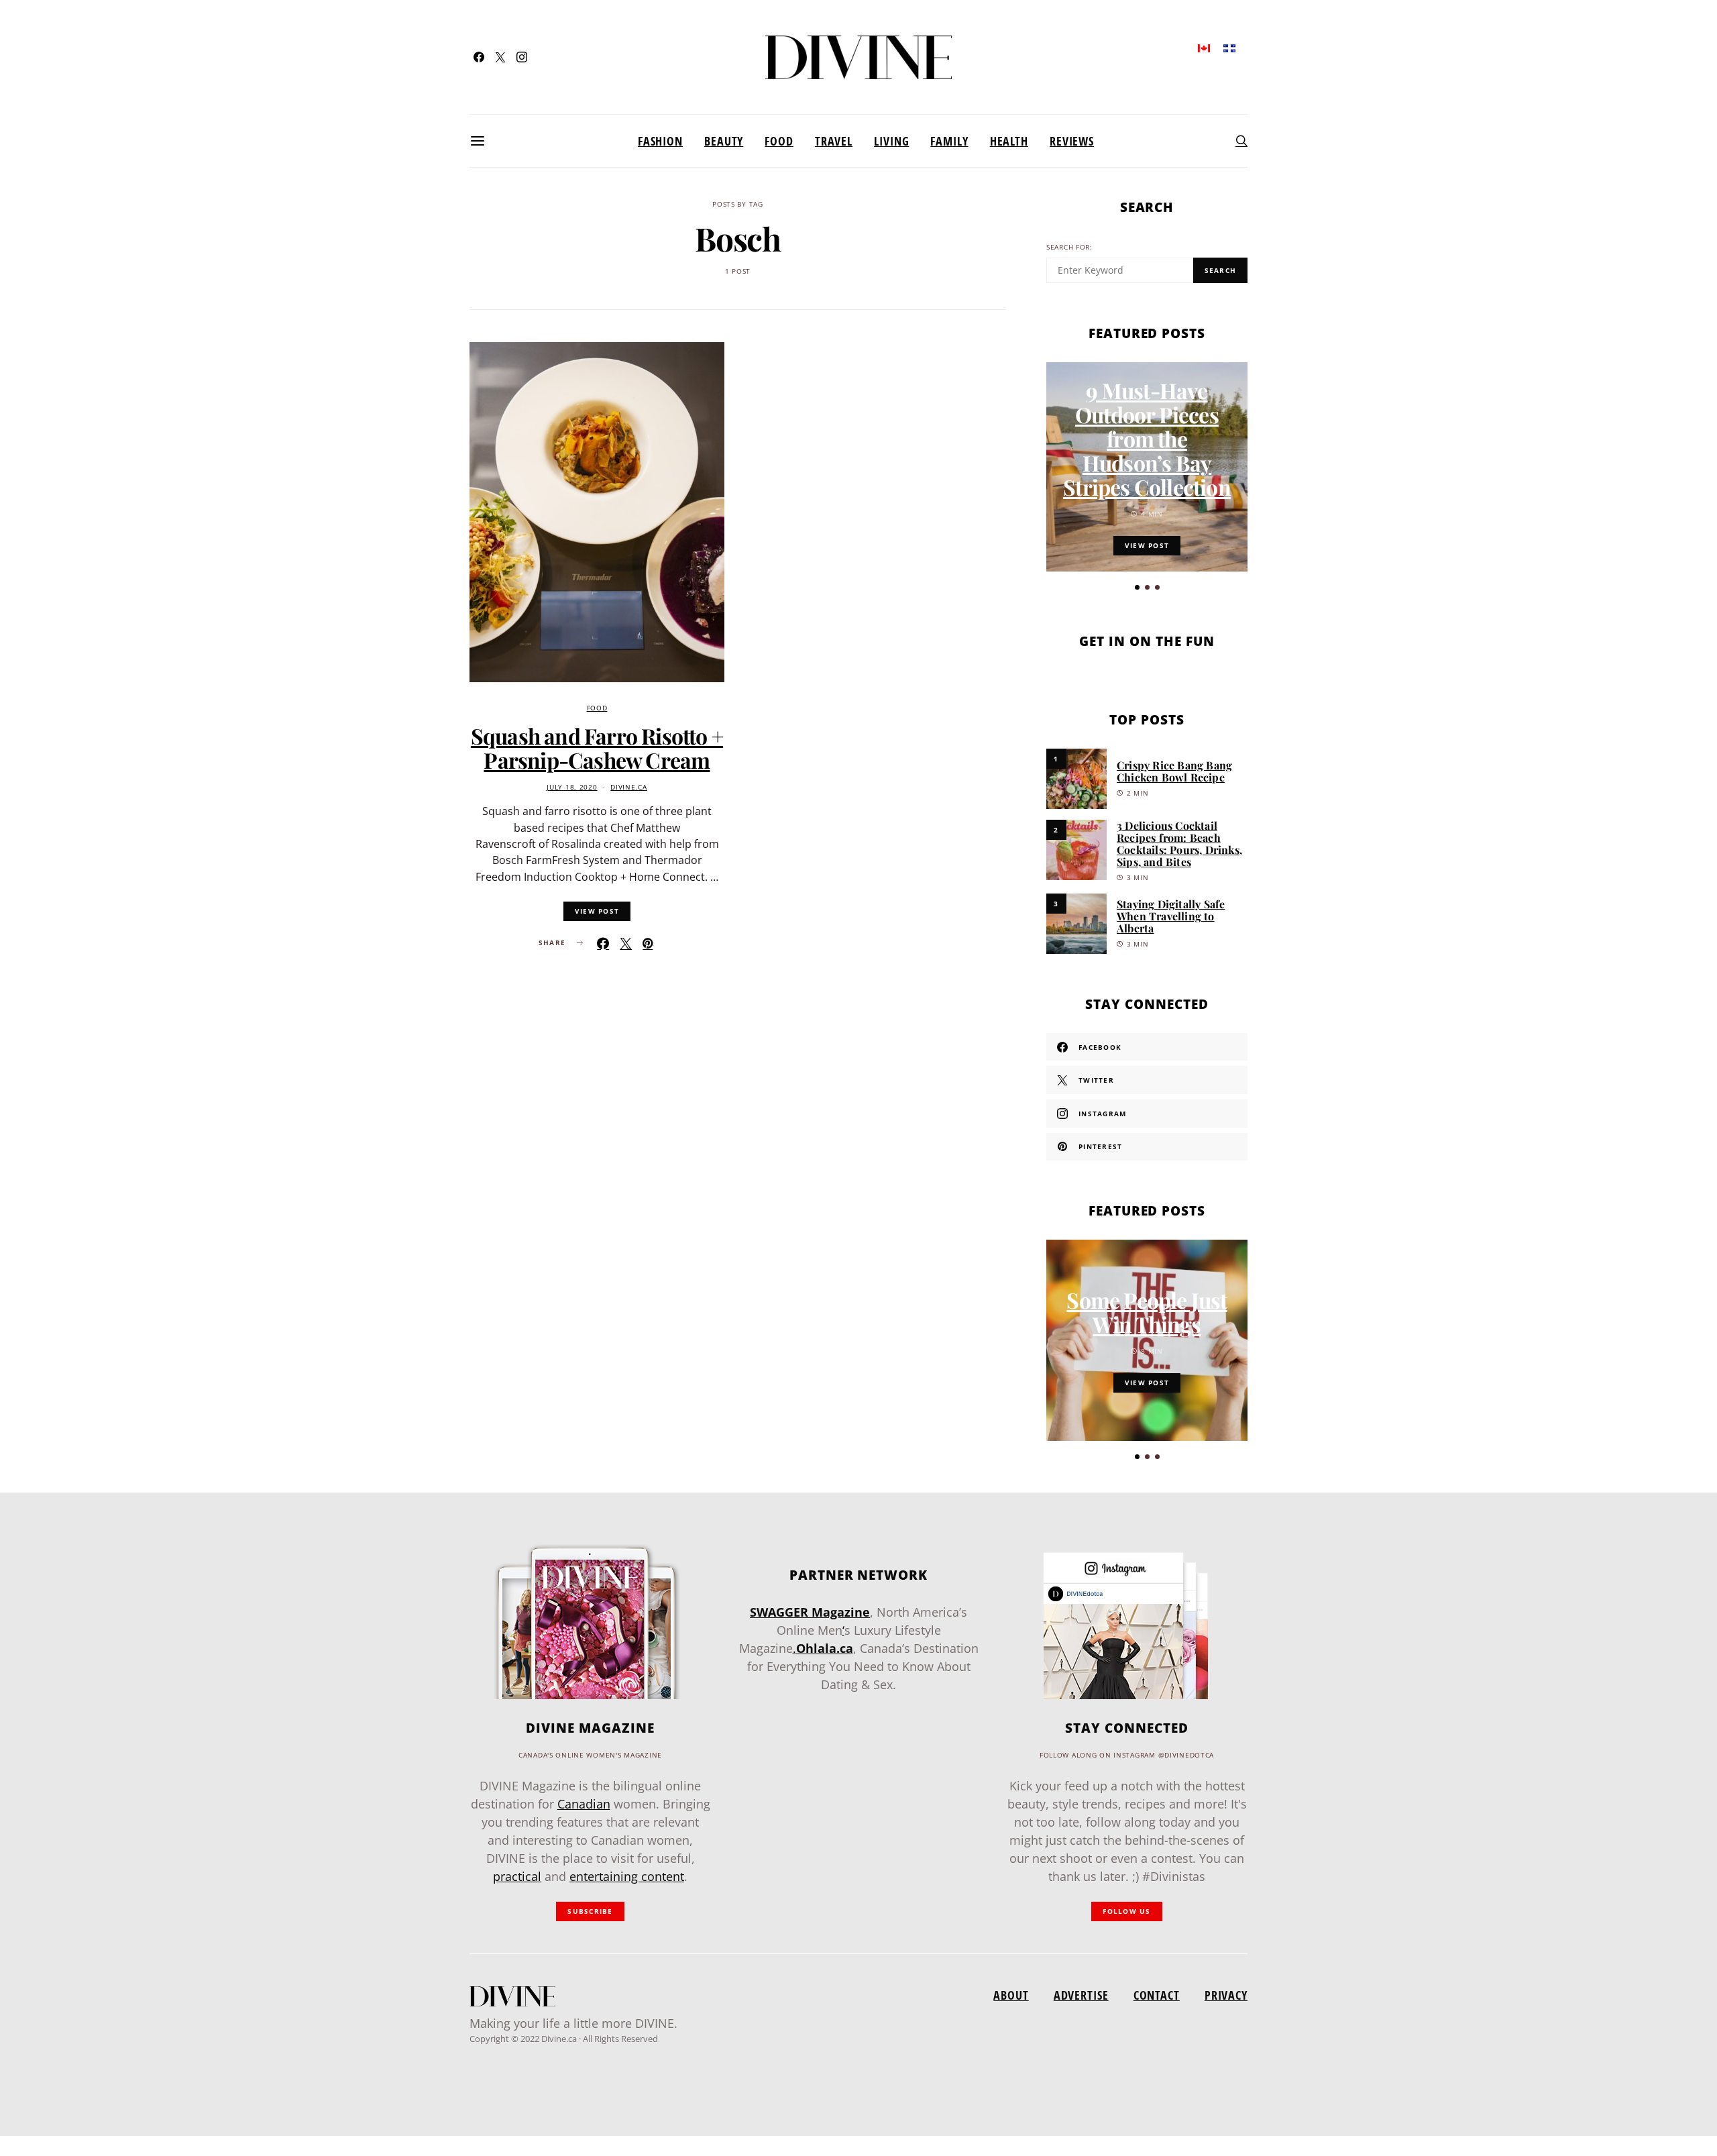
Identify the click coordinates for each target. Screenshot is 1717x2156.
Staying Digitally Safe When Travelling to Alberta (1171, 916)
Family (949, 141)
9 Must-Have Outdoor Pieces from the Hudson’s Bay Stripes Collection (1147, 438)
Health (1009, 141)
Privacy (1226, 1995)
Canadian (584, 1804)
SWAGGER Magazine (810, 1612)
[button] (1137, 587)
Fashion (660, 141)
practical (517, 1876)
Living (891, 141)
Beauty (724, 141)
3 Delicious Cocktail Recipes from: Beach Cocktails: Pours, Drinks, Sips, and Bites (1179, 844)
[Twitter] (500, 57)
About (1011, 1995)
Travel (834, 141)
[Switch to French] (1229, 47)
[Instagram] (522, 57)
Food (779, 141)
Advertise (1081, 1995)
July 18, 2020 (572, 787)
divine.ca (628, 787)
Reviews (1072, 141)
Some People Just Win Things (1147, 1312)
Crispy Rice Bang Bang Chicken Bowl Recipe (1174, 771)
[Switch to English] (1204, 47)
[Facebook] (479, 57)
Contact (1157, 1995)
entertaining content (627, 1876)
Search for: (1069, 247)
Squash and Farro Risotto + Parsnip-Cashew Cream (597, 748)
